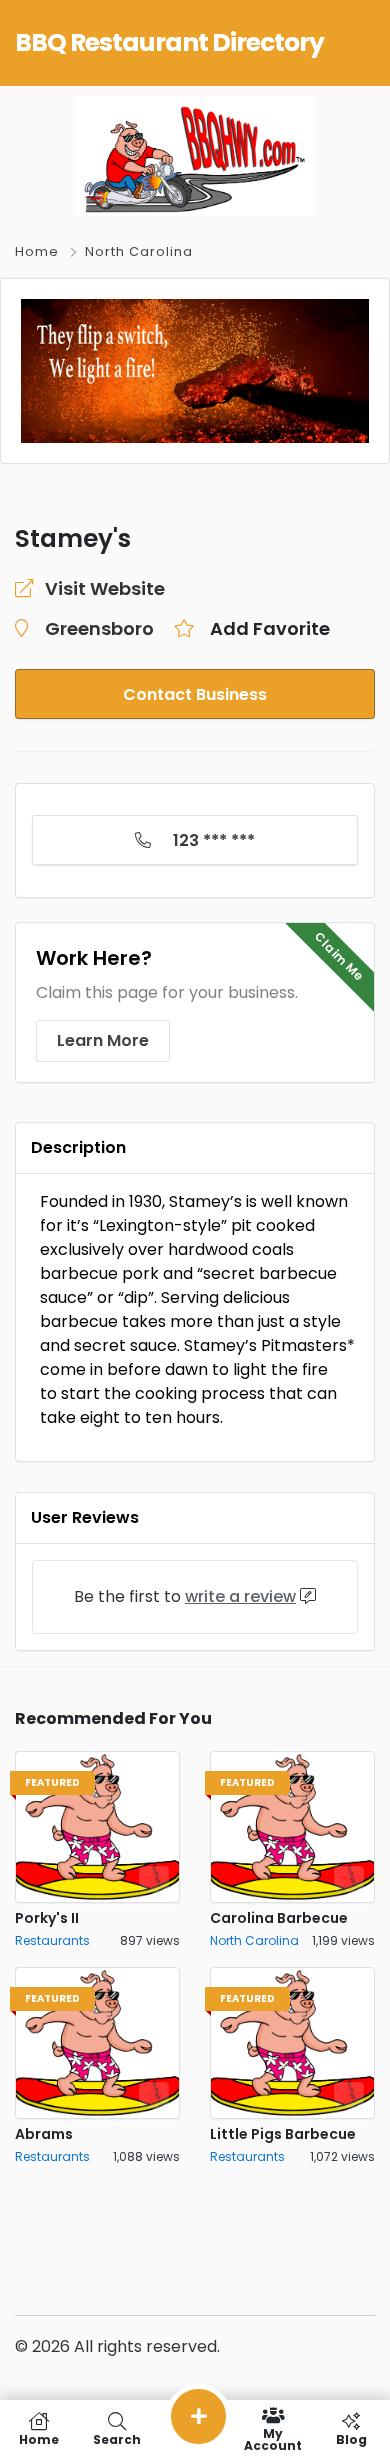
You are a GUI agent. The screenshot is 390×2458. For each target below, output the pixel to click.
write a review (240, 1596)
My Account (273, 2438)
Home (37, 251)
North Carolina (139, 251)
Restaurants (52, 1940)
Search (117, 2438)
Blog (351, 2438)
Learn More (103, 1040)
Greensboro (99, 628)
